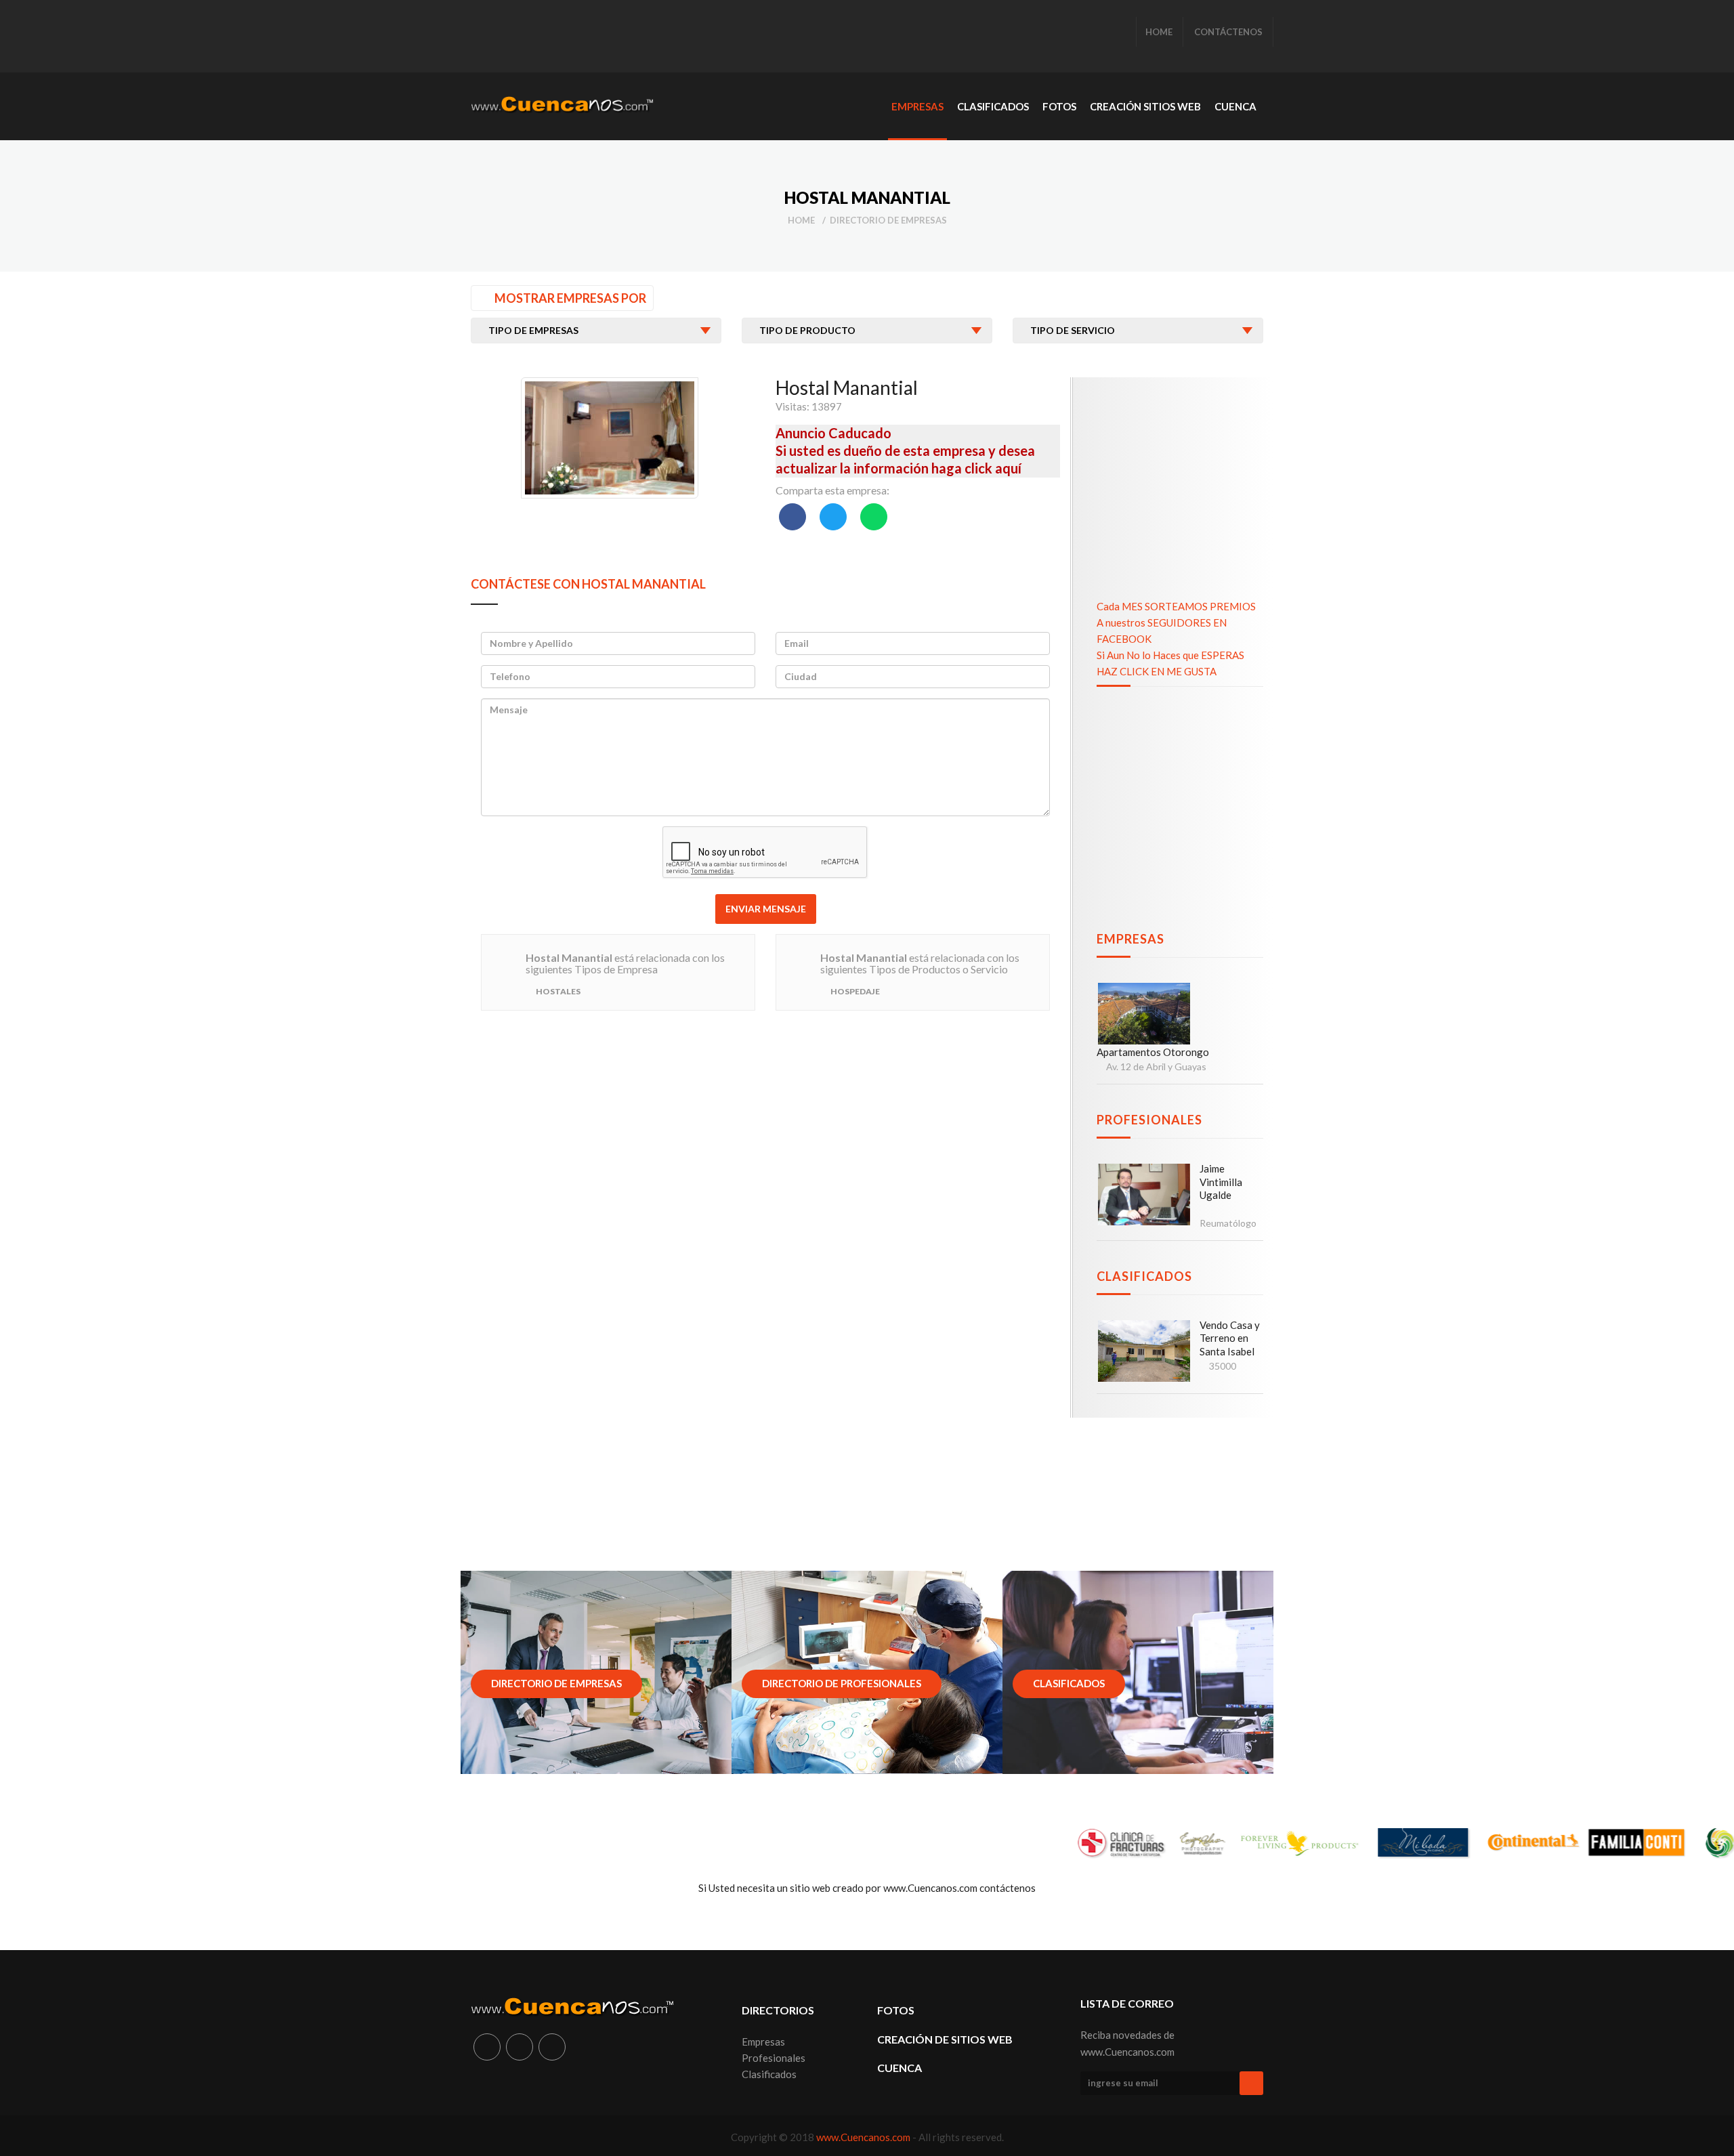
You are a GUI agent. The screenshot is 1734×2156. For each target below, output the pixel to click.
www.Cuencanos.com (864, 2137)
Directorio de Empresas (888, 220)
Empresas (1130, 939)
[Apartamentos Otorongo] (1144, 1014)
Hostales (558, 991)
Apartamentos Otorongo (1153, 1052)
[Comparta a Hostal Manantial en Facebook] (792, 517)
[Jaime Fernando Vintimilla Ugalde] (1144, 1195)
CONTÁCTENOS (1228, 32)
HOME (1159, 32)
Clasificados (1144, 1276)
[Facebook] (487, 2047)
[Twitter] (520, 2047)
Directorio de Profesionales (842, 1683)
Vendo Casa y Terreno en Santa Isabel (1230, 1338)
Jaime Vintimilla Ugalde (1221, 1182)
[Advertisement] (717, 37)
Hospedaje (855, 991)
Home (801, 220)
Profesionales (1149, 1120)
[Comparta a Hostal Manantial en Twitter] (833, 517)
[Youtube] (552, 2047)
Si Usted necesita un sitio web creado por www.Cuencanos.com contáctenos (867, 1888)
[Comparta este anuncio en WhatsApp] (874, 517)
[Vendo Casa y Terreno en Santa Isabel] (1144, 1351)
